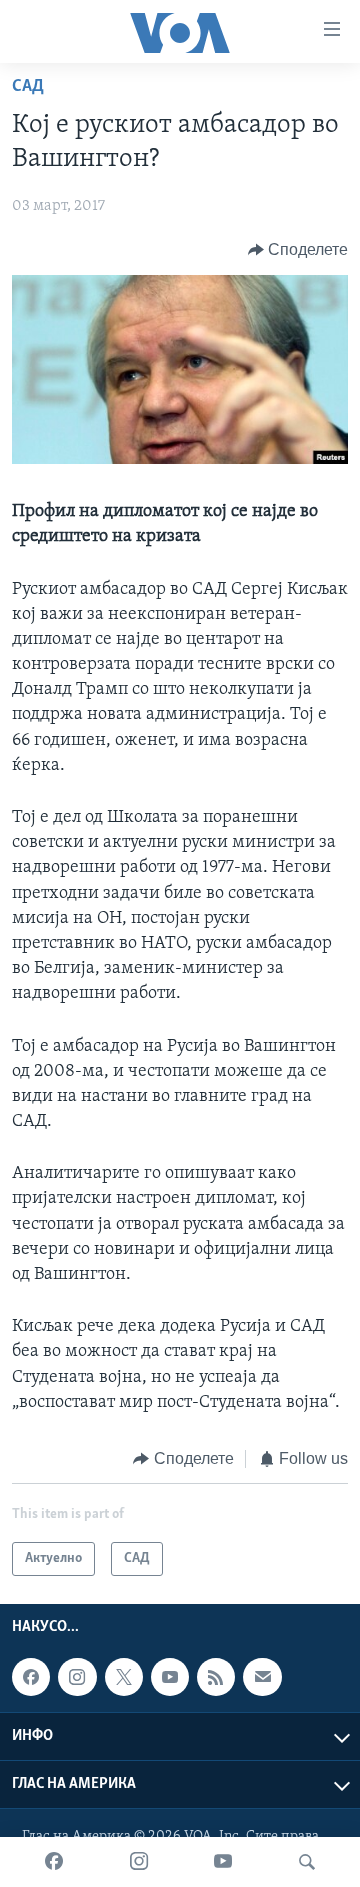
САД (28, 87)
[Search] (307, 1862)
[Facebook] (54, 1862)
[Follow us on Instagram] (77, 1678)
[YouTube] (223, 1862)
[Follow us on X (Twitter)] (124, 1678)
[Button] (298, 250)
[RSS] (216, 1678)
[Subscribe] (262, 1678)
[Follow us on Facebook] (31, 1678)
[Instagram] (139, 1862)
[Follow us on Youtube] (170, 1678)
